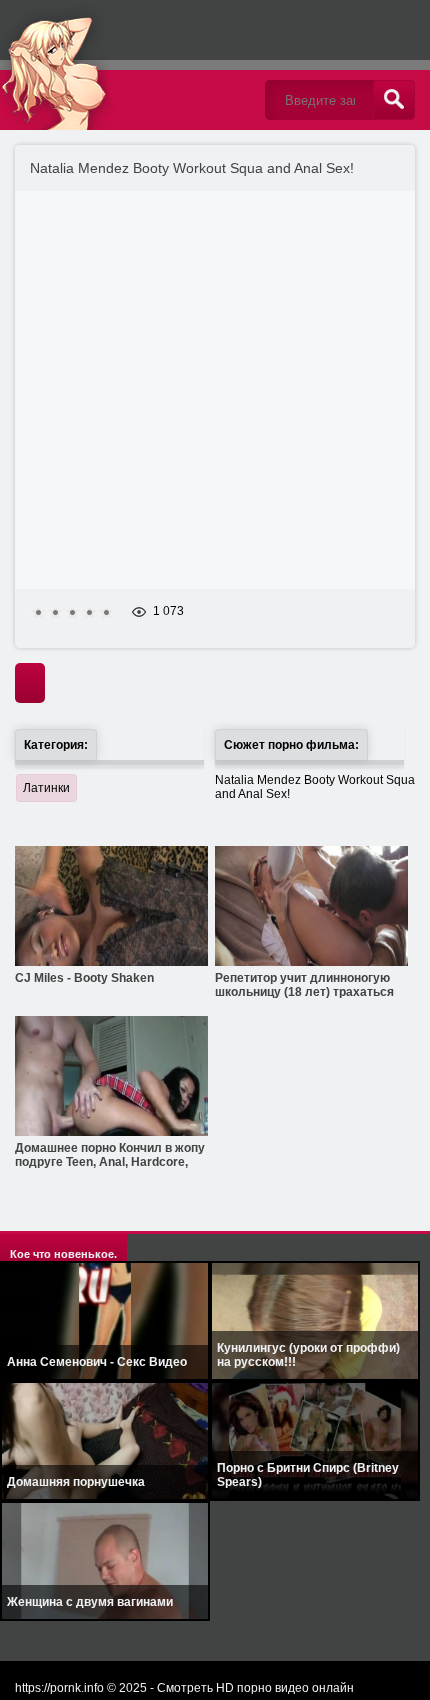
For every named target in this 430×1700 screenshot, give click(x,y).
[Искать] (394, 100)
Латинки (46, 788)
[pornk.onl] (125, 65)
